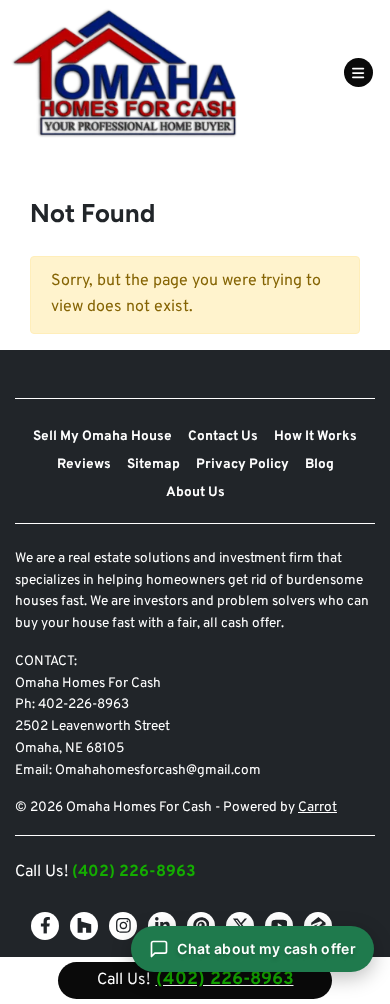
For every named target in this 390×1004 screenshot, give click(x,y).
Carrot (317, 807)
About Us (195, 492)
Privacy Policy (242, 464)
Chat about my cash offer (266, 948)
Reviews (84, 464)
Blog (319, 464)
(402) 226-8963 (134, 872)
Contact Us (223, 436)
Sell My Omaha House (102, 436)
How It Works (315, 436)
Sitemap (153, 464)
